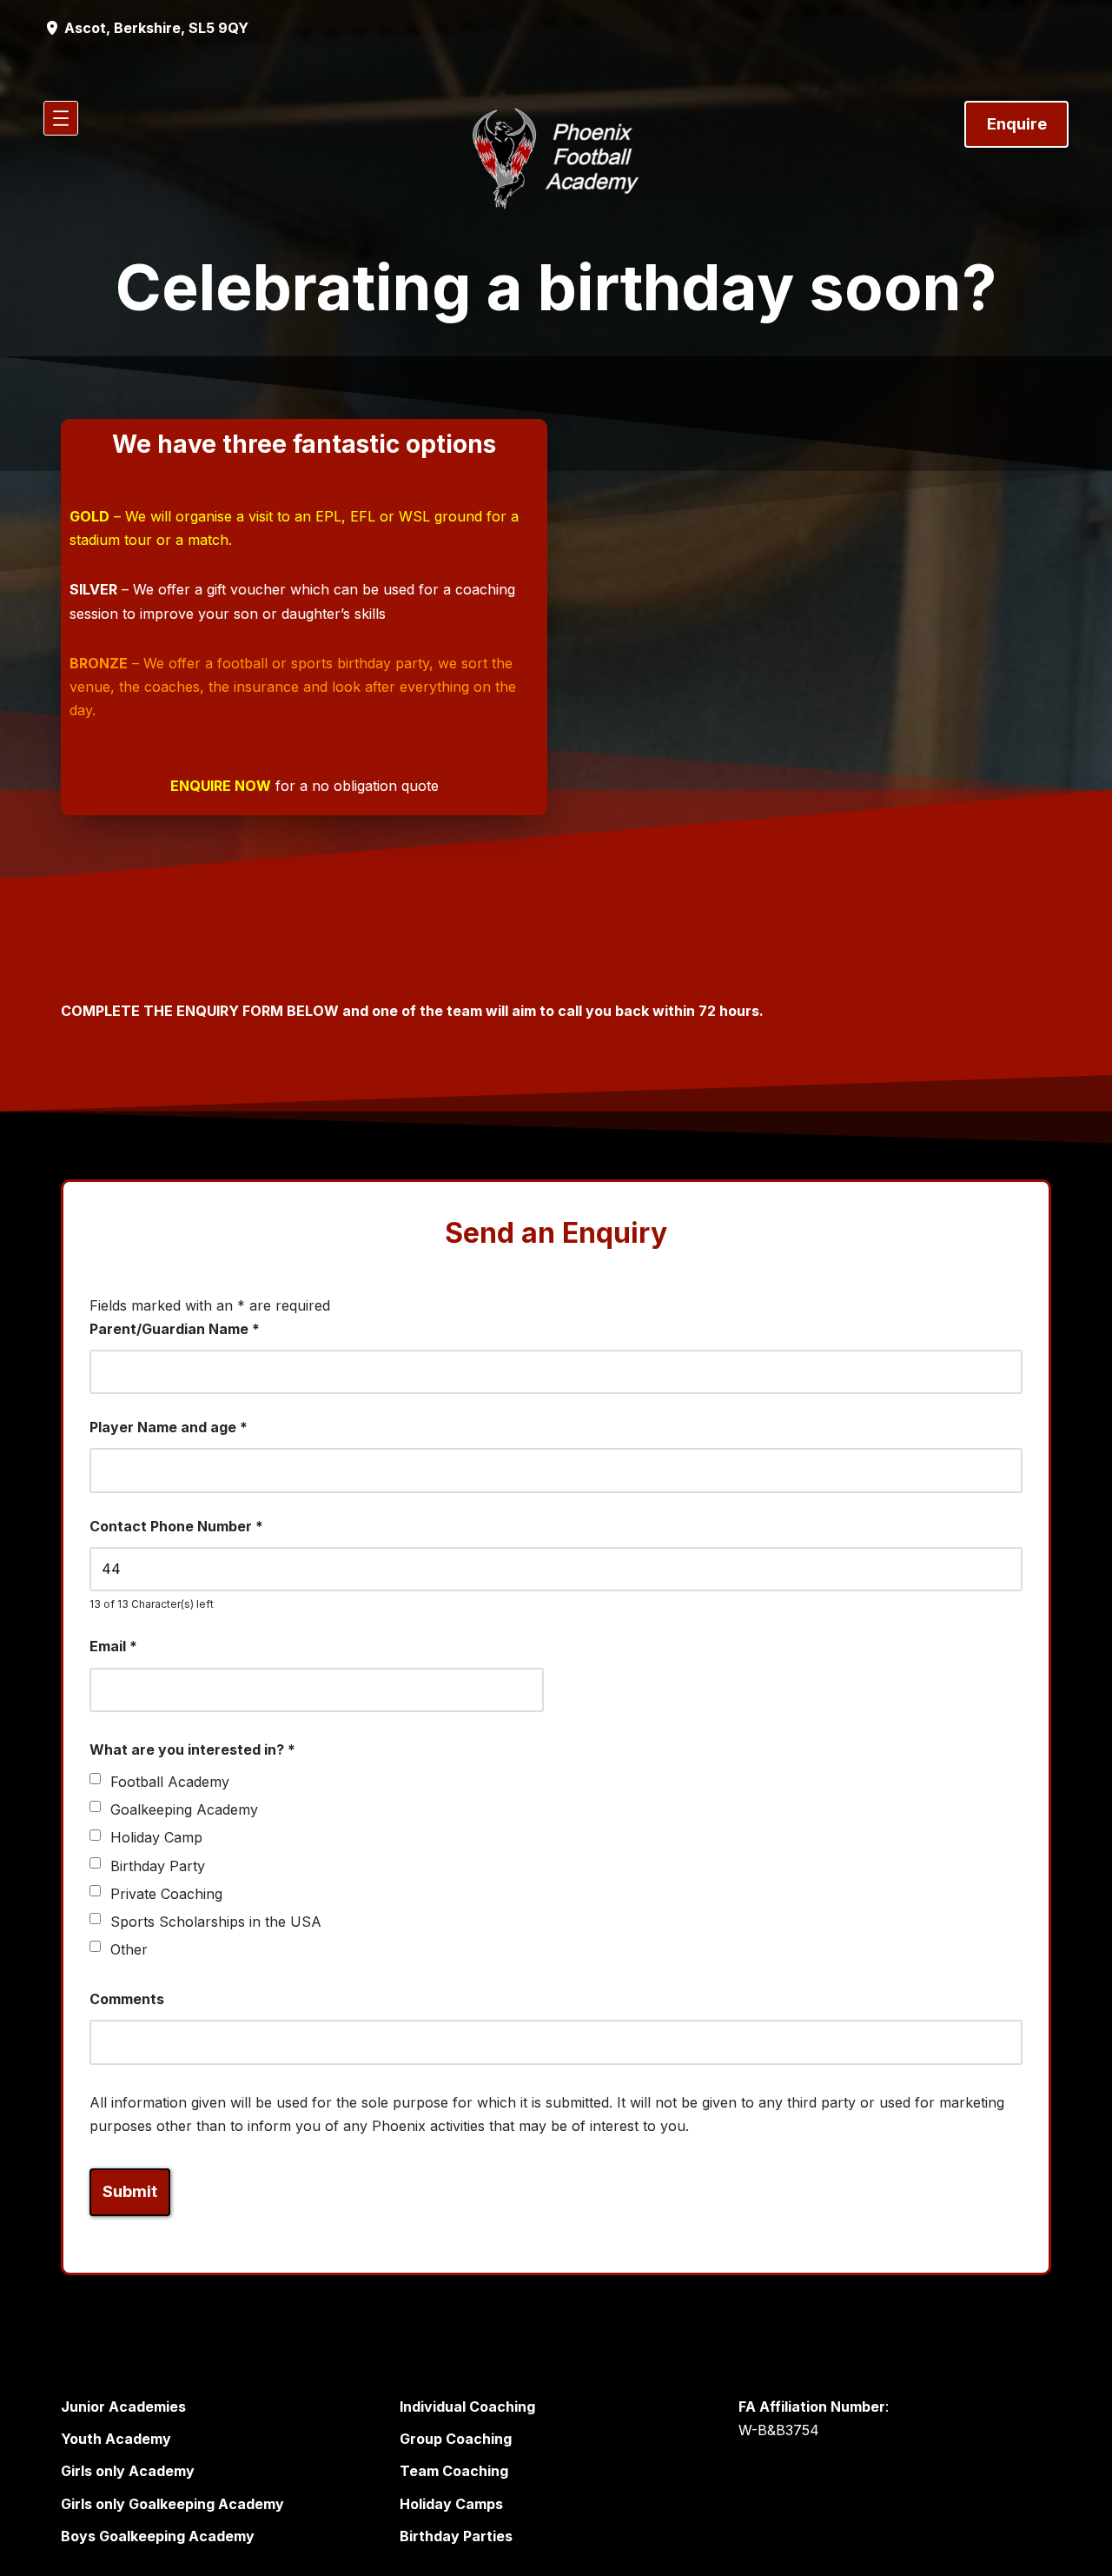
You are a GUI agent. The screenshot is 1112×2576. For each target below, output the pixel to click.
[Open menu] (61, 118)
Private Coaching (166, 1894)
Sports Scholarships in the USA (216, 1922)
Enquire (1017, 124)
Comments (127, 1999)
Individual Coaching (467, 2407)
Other (129, 1949)
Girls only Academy (128, 2471)
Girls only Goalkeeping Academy (172, 2504)
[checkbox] (95, 1779)
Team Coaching (454, 2471)
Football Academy (170, 1782)
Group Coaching (456, 2439)
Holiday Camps (451, 2504)
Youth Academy (116, 2439)
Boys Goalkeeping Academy (158, 2536)
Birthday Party (158, 1866)
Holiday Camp (156, 1837)
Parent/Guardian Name (175, 1329)
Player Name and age (169, 1427)
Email (113, 1646)
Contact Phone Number (176, 1526)
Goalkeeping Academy (184, 1809)
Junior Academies (123, 2407)
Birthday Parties (456, 2536)
